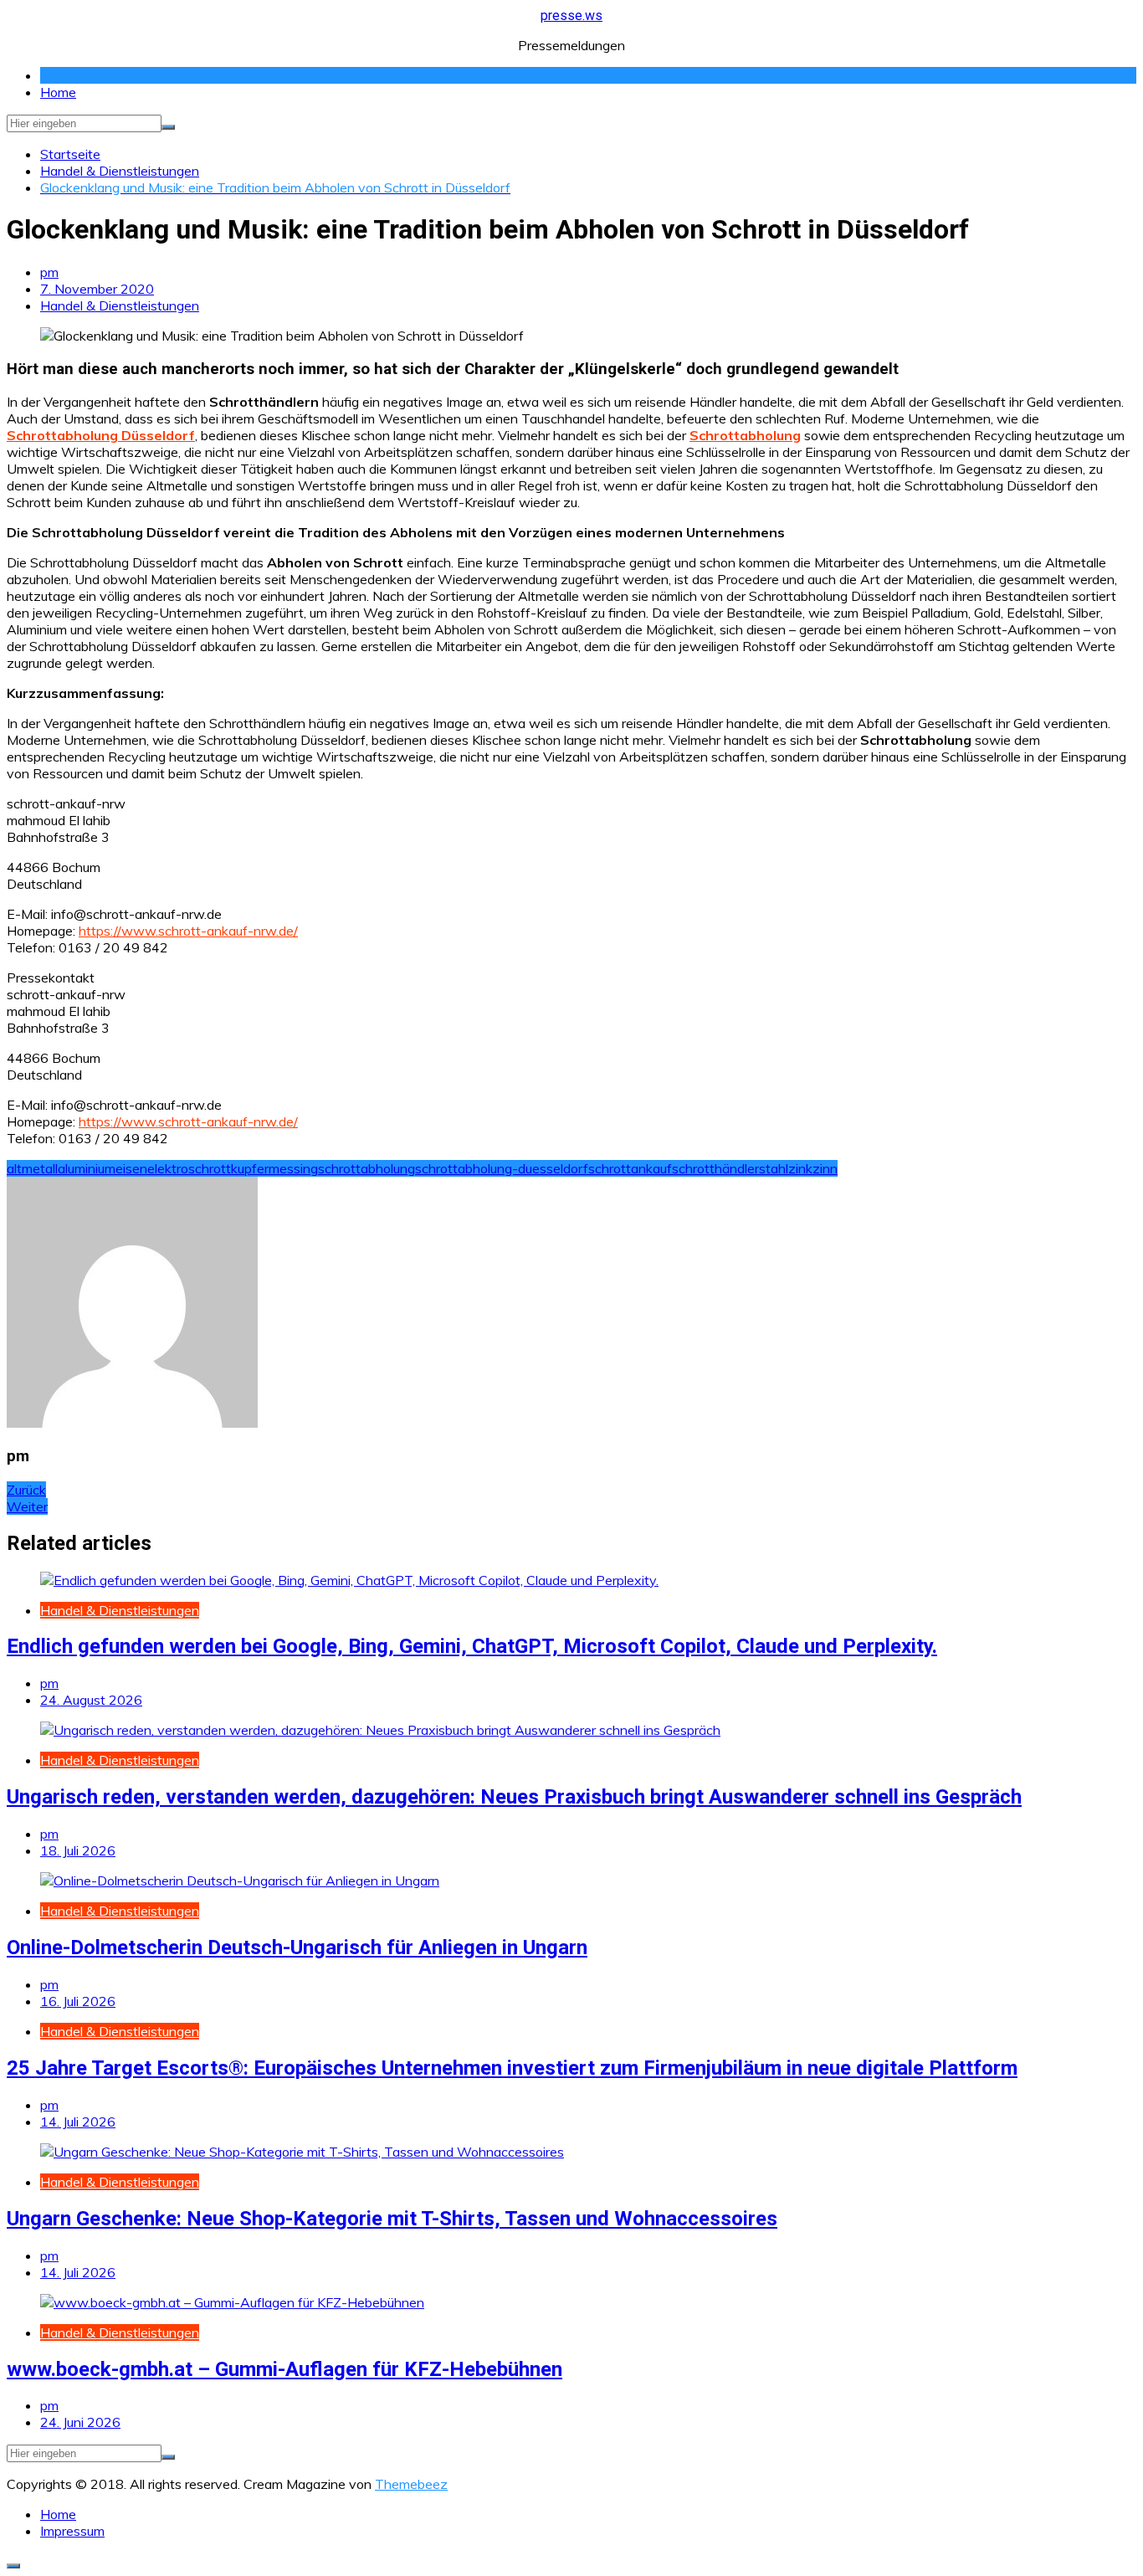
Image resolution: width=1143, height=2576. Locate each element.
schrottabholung (366, 1168)
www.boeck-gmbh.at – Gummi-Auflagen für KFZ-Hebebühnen (284, 2369)
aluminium (87, 1168)
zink (800, 1168)
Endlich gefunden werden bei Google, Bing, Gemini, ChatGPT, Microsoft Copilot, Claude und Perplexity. (472, 1646)
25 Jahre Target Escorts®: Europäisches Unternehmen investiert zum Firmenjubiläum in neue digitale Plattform (512, 2068)
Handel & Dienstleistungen (120, 305)
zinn (825, 1168)
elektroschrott (189, 1168)
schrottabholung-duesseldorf (502, 1168)
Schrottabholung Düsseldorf (101, 435)
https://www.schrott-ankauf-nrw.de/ (188, 931)
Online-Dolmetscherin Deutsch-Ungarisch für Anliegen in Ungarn (297, 1947)
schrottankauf (630, 1168)
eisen (131, 1168)
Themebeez (411, 2484)
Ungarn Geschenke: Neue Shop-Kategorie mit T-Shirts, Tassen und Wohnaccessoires (392, 2219)
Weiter (27, 1506)
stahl (774, 1168)
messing (293, 1168)
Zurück (26, 1490)
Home (58, 92)
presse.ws (571, 15)
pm (49, 272)
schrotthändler (715, 1168)
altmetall (32, 1168)
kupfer (250, 1168)
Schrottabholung (745, 435)
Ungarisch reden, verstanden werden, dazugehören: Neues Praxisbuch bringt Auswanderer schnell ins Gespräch (514, 1797)
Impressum (72, 2531)
